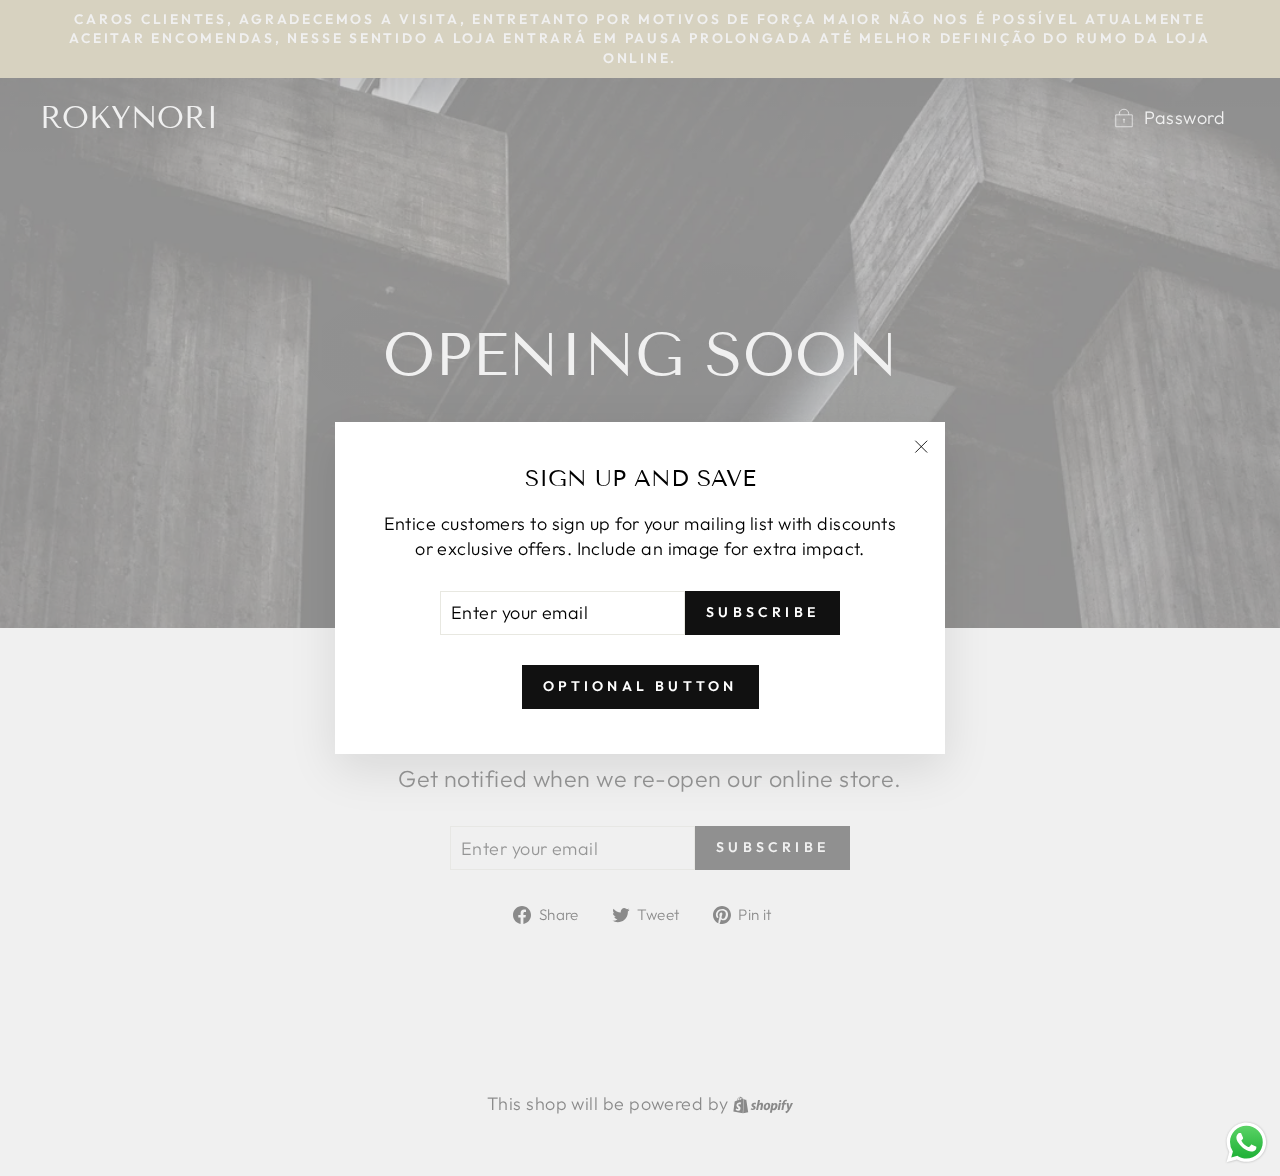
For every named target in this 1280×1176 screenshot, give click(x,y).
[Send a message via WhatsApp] (1246, 1142)
